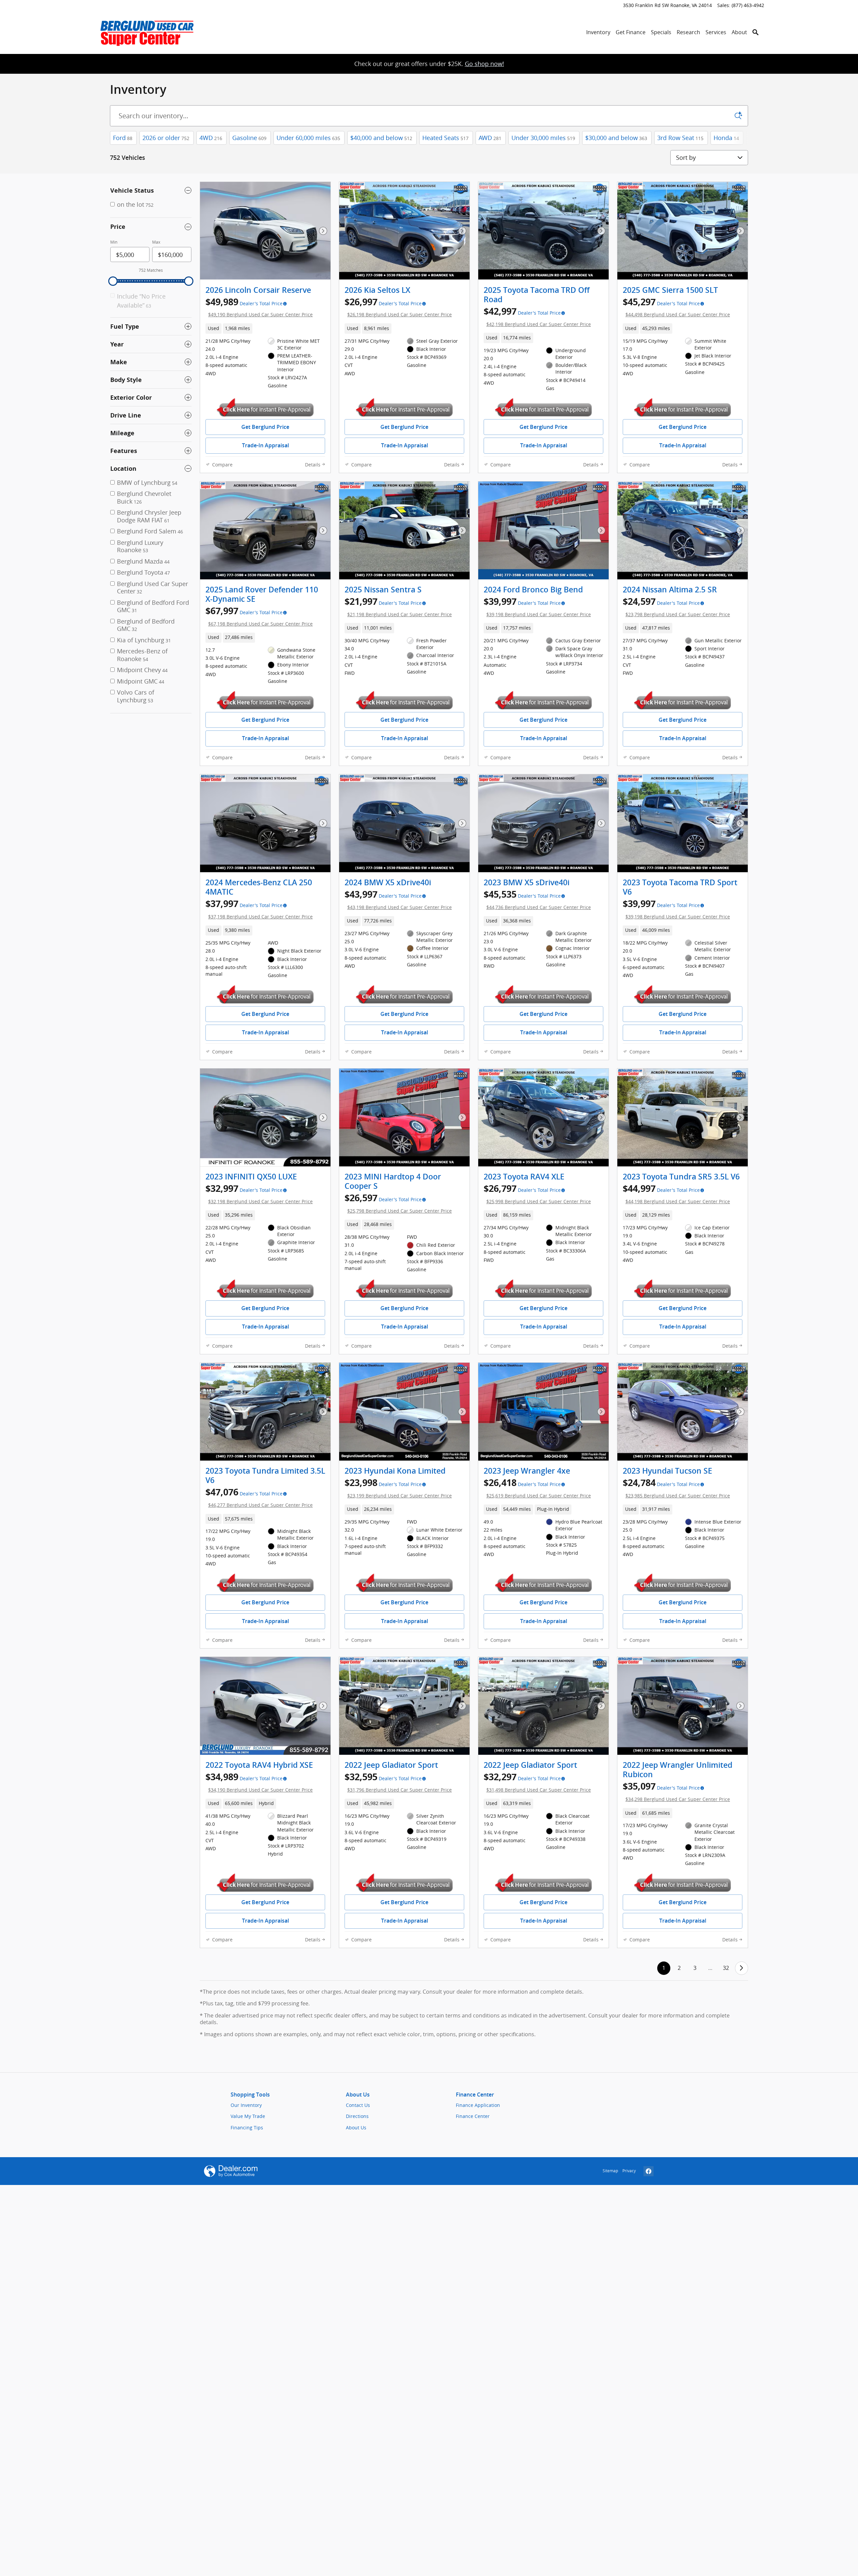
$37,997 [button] (259, 909)
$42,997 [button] (537, 316)
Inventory (598, 32)
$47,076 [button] (259, 1497)
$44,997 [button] (676, 1193)
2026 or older (166, 138)
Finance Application (478, 2105)
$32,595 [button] (398, 1782)
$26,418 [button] (537, 1488)
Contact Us (358, 2105)
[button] (265, 328)
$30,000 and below (616, 138)
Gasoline (249, 138)
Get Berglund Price (265, 427)
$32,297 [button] (537, 1782)
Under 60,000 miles (308, 138)
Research (688, 32)
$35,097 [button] (676, 1791)
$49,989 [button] (259, 307)
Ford (123, 138)
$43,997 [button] (398, 899)
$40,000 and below (381, 138)
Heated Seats (445, 138)
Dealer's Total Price (261, 304)
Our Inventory (246, 2105)
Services (716, 32)
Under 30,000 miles (543, 138)
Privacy (629, 2171)
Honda (726, 138)
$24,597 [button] (676, 606)
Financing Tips (247, 2128)
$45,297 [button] (676, 307)
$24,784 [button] (676, 1488)
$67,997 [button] (259, 616)
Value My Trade (248, 2116)
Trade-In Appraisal (265, 445)
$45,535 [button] (537, 899)
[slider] (113, 281)
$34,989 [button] (259, 1782)
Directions (357, 2116)
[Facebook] (649, 2171)
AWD (490, 138)
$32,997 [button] (259, 1193)
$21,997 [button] (398, 606)
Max (156, 242)
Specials (661, 32)
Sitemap (610, 2171)
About (739, 32)
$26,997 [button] (398, 307)
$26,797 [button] (537, 1193)
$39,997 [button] (537, 606)
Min (114, 242)
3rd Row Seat (680, 138)
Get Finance (631, 32)
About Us (356, 2128)
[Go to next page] (742, 1968)
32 (726, 1968)
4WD (211, 138)
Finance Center (473, 2116)
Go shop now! (484, 64)
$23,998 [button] (398, 1488)
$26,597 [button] (398, 1203)
